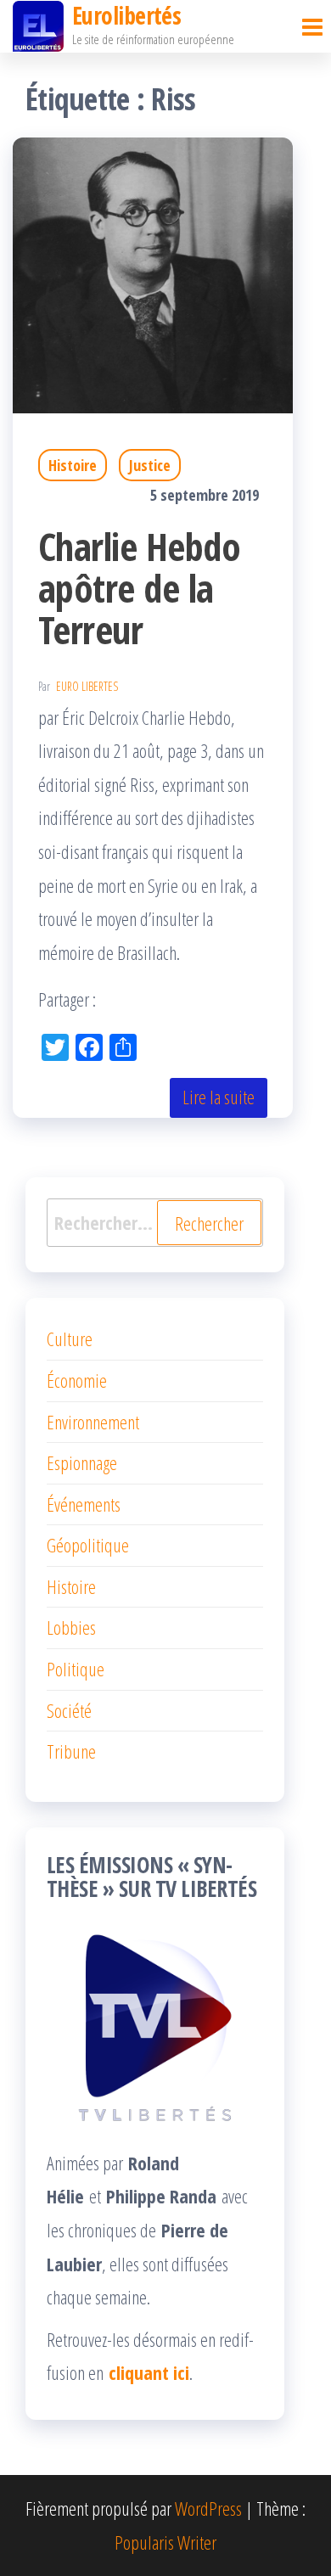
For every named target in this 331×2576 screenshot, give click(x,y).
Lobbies (71, 1627)
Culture (70, 1339)
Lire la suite (219, 1097)
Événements (84, 1504)
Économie (77, 1380)
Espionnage (82, 1462)
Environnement (93, 1422)
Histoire (73, 465)
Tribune (71, 1751)
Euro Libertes (87, 686)
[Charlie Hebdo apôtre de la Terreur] (153, 272)
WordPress (208, 2508)
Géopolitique (88, 1545)
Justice (150, 465)
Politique (76, 1669)
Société (69, 1710)
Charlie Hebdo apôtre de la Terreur (139, 588)
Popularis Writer (165, 2542)
